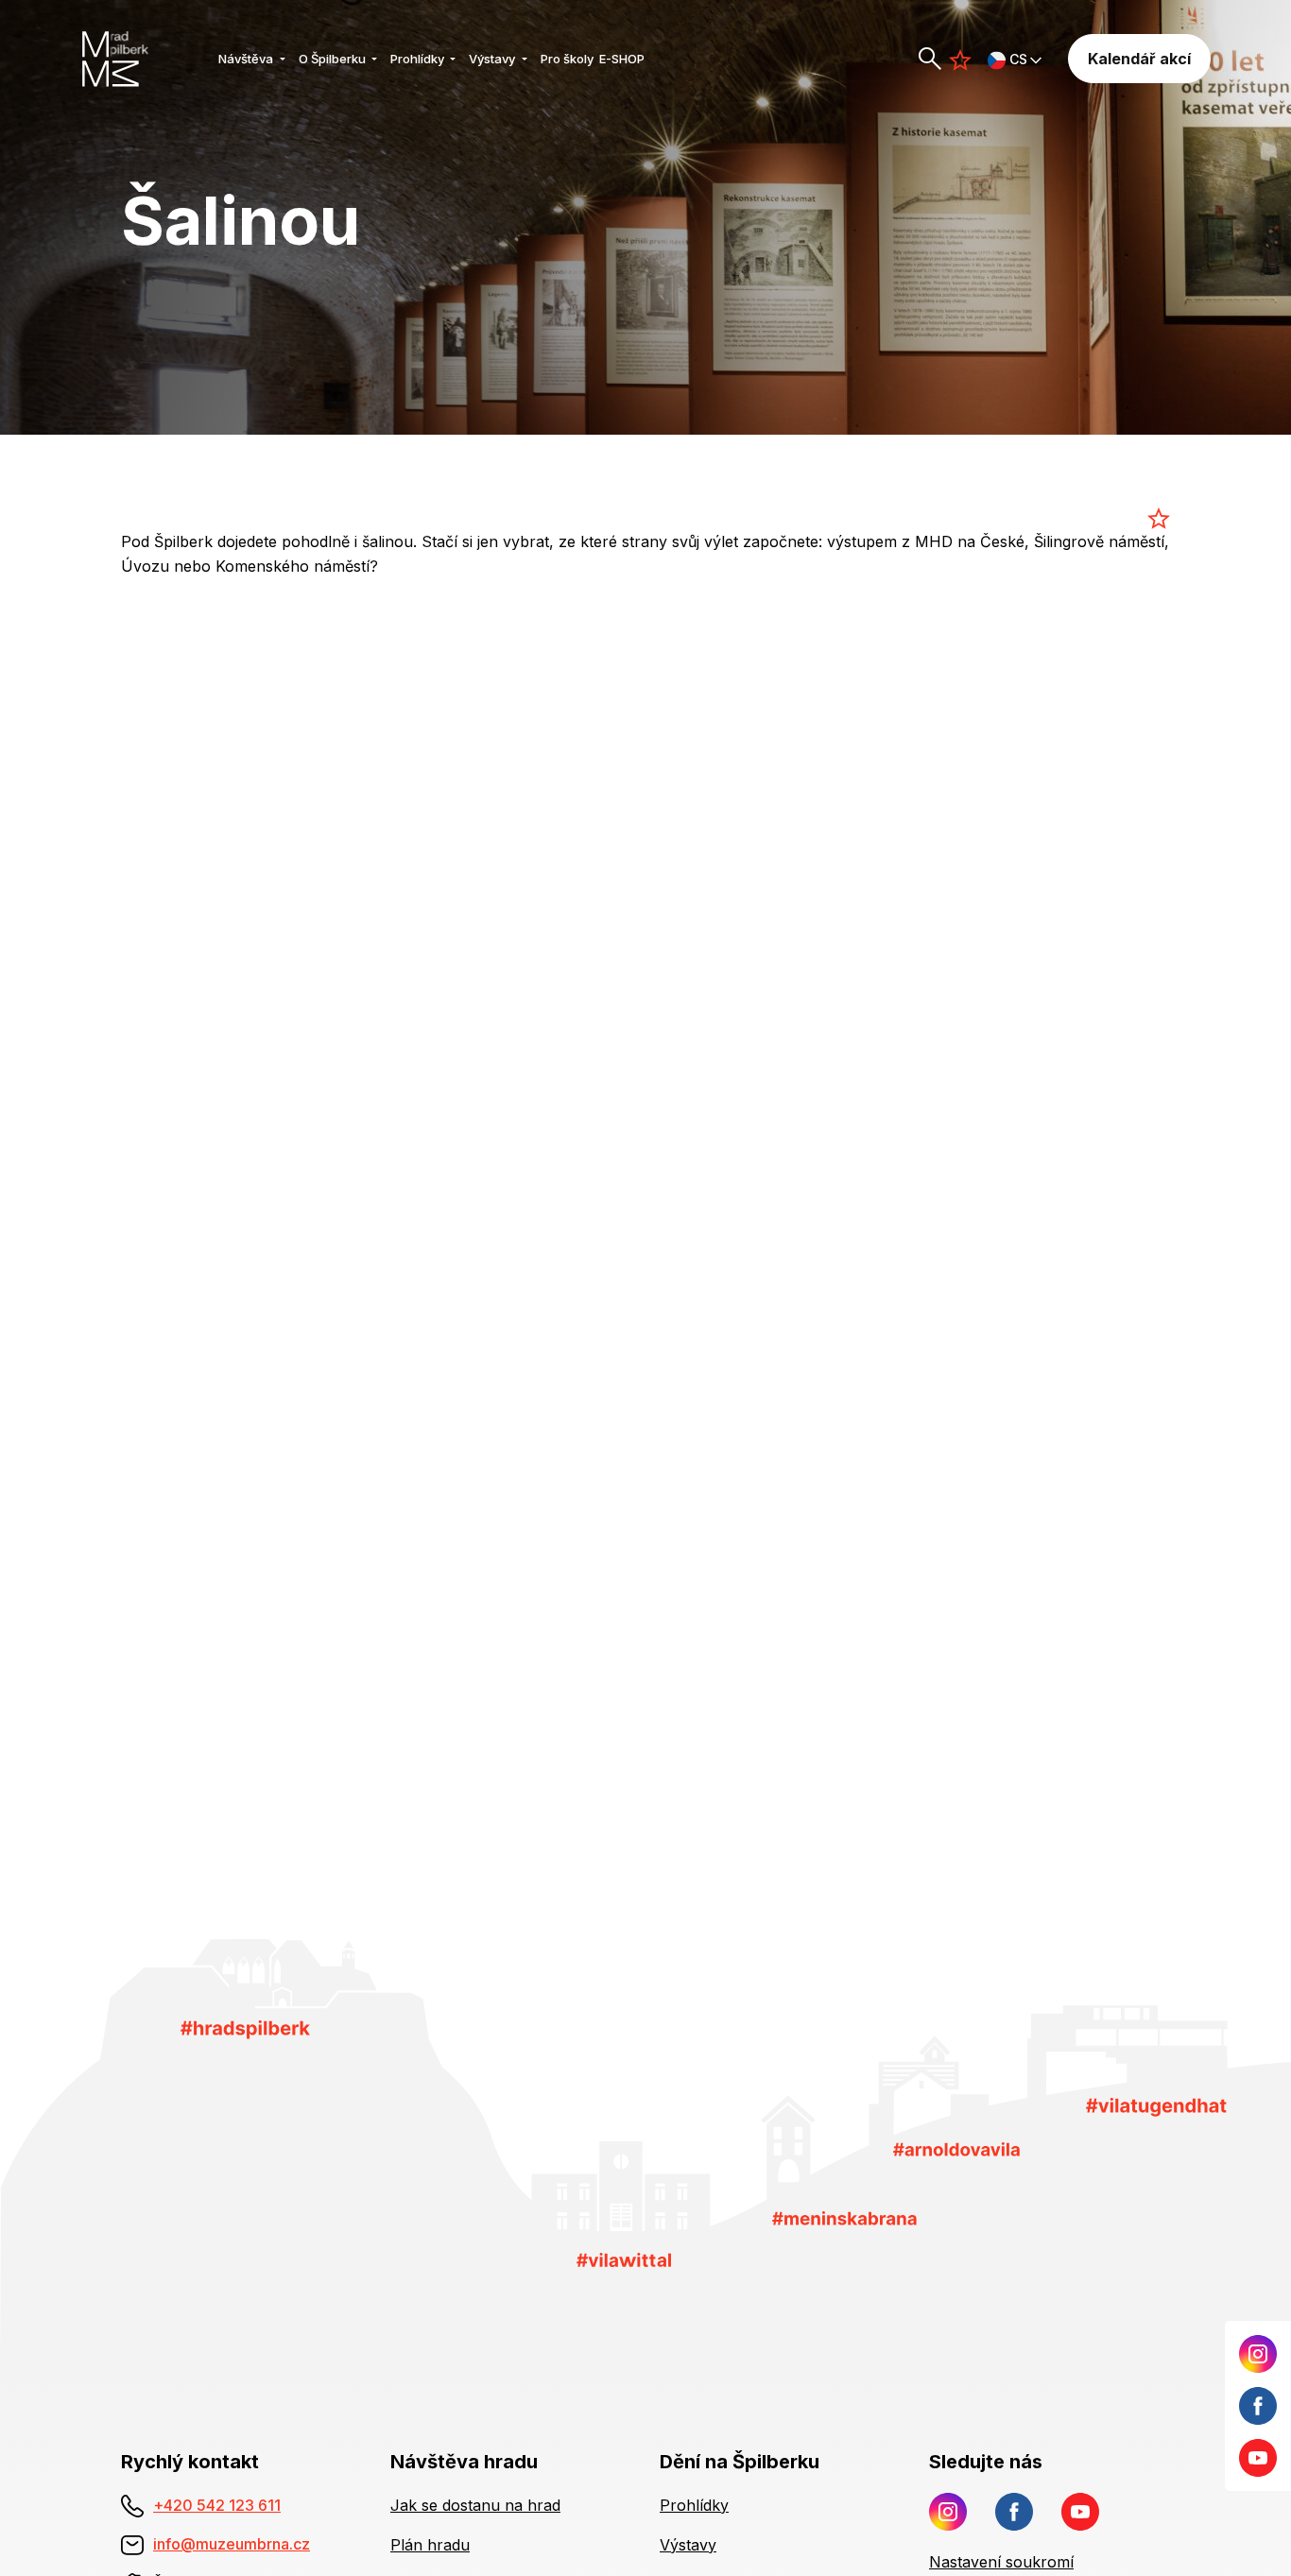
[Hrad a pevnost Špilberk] (245, 2028)
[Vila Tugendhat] (1156, 2106)
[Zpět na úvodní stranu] (143, 59)
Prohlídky (419, 59)
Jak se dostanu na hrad (475, 2505)
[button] (1015, 59)
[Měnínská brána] (844, 2217)
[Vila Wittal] (624, 2258)
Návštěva (247, 59)
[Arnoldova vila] (956, 2148)
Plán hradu (430, 2545)
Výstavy (493, 59)
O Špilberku (334, 59)
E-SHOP (622, 59)
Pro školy (567, 59)
